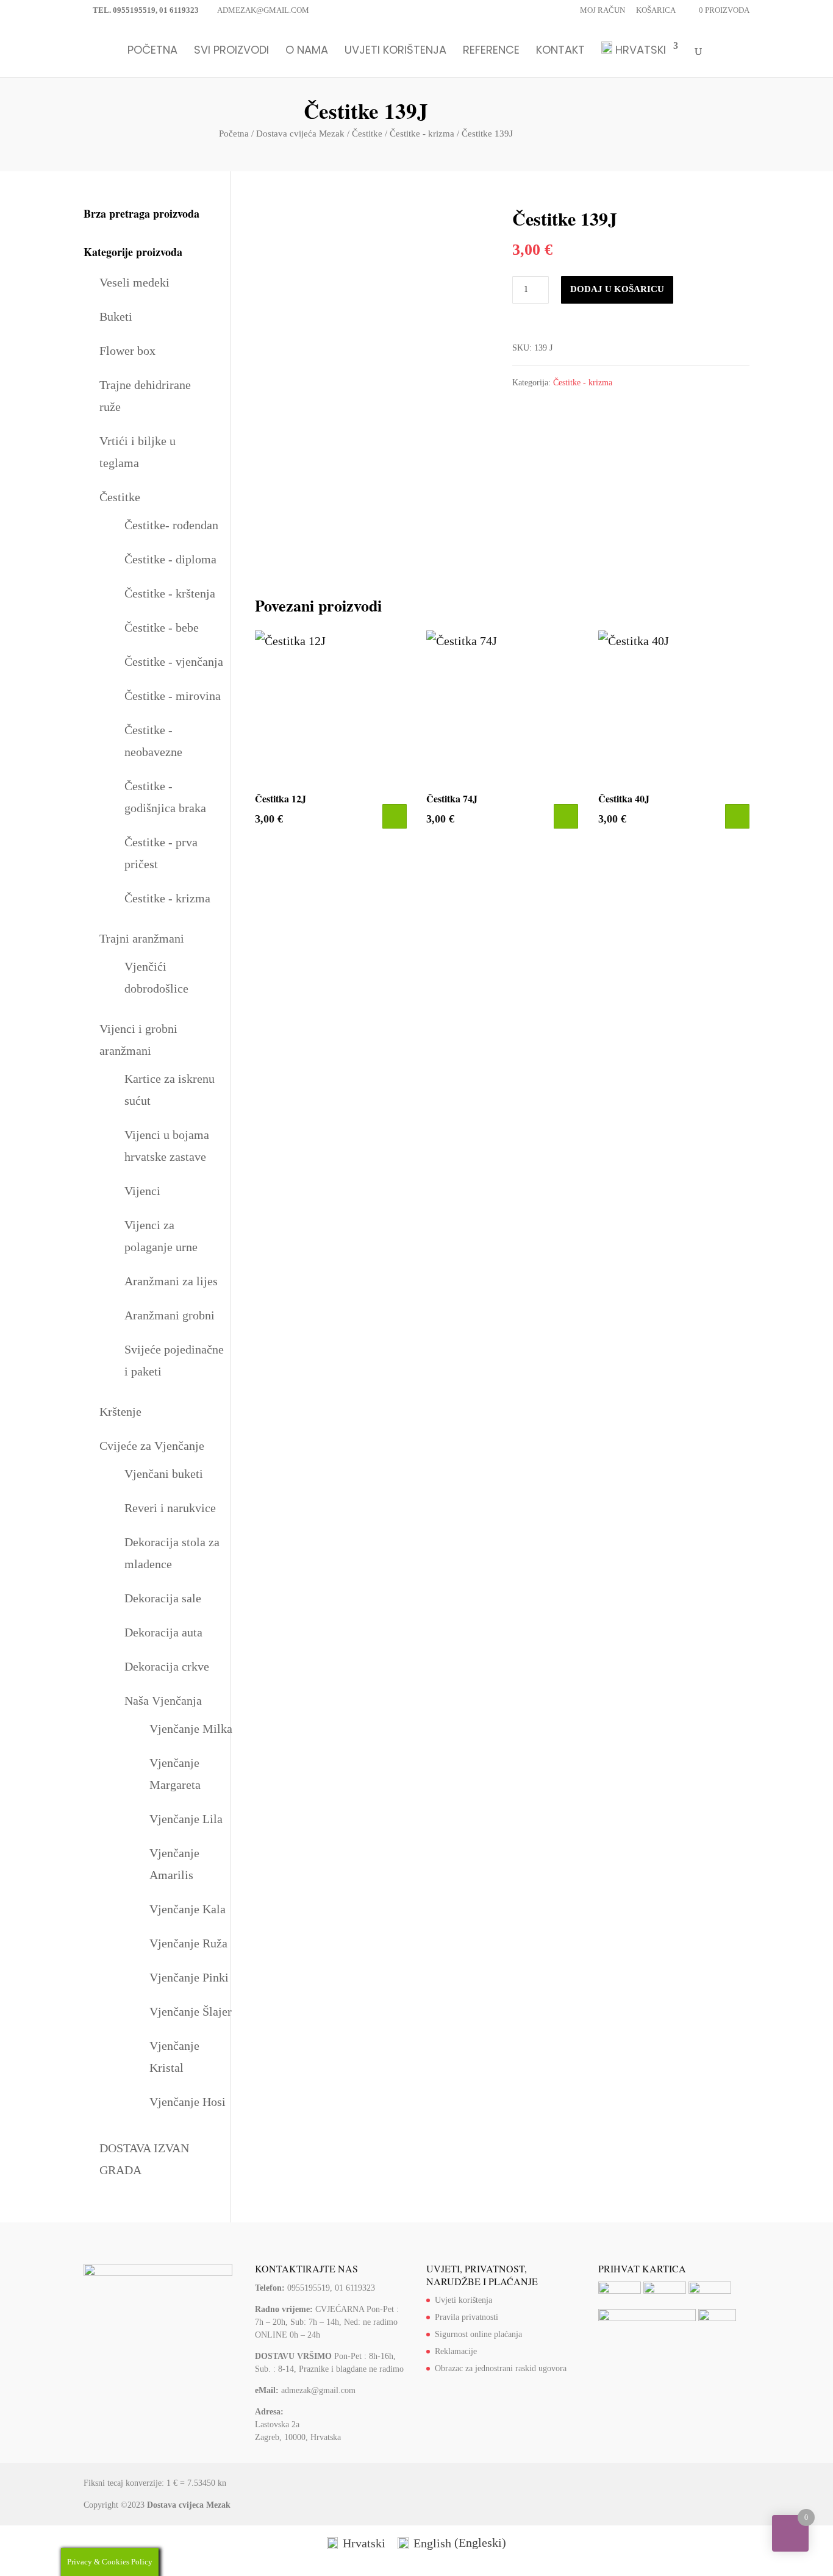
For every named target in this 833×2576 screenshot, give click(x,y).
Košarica (656, 10)
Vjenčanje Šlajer (191, 2011)
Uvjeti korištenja (395, 52)
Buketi (116, 316)
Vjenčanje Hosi (188, 2102)
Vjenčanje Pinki (189, 1977)
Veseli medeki (134, 282)
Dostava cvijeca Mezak (189, 2505)
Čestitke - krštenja (170, 593)
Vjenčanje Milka (191, 1729)
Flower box (127, 351)
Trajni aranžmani (142, 938)
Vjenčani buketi (164, 1474)
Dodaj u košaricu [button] (395, 816)
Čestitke (367, 134)
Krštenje (120, 1411)
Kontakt (560, 52)
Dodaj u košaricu (617, 289)
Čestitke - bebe (162, 627)
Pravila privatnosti (467, 2317)
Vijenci (142, 1191)
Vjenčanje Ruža (188, 1943)
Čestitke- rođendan (171, 525)
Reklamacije (456, 2351)
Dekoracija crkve (167, 1666)
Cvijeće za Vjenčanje (152, 1446)
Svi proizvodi (231, 52)
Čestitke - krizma (422, 134)
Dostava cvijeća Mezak (300, 134)
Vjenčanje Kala (188, 1909)
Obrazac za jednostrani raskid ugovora (501, 2368)
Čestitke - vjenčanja (174, 662)
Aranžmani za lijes (171, 1281)
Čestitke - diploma (170, 559)
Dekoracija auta (163, 1632)
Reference (491, 52)
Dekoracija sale (163, 1598)
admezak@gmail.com (318, 2390)
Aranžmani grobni (170, 1315)
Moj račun (602, 10)
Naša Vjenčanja (163, 1700)
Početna (152, 52)
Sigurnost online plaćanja (478, 2334)
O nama (307, 52)
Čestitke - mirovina (173, 696)
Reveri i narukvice (170, 1508)
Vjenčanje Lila (186, 1819)
